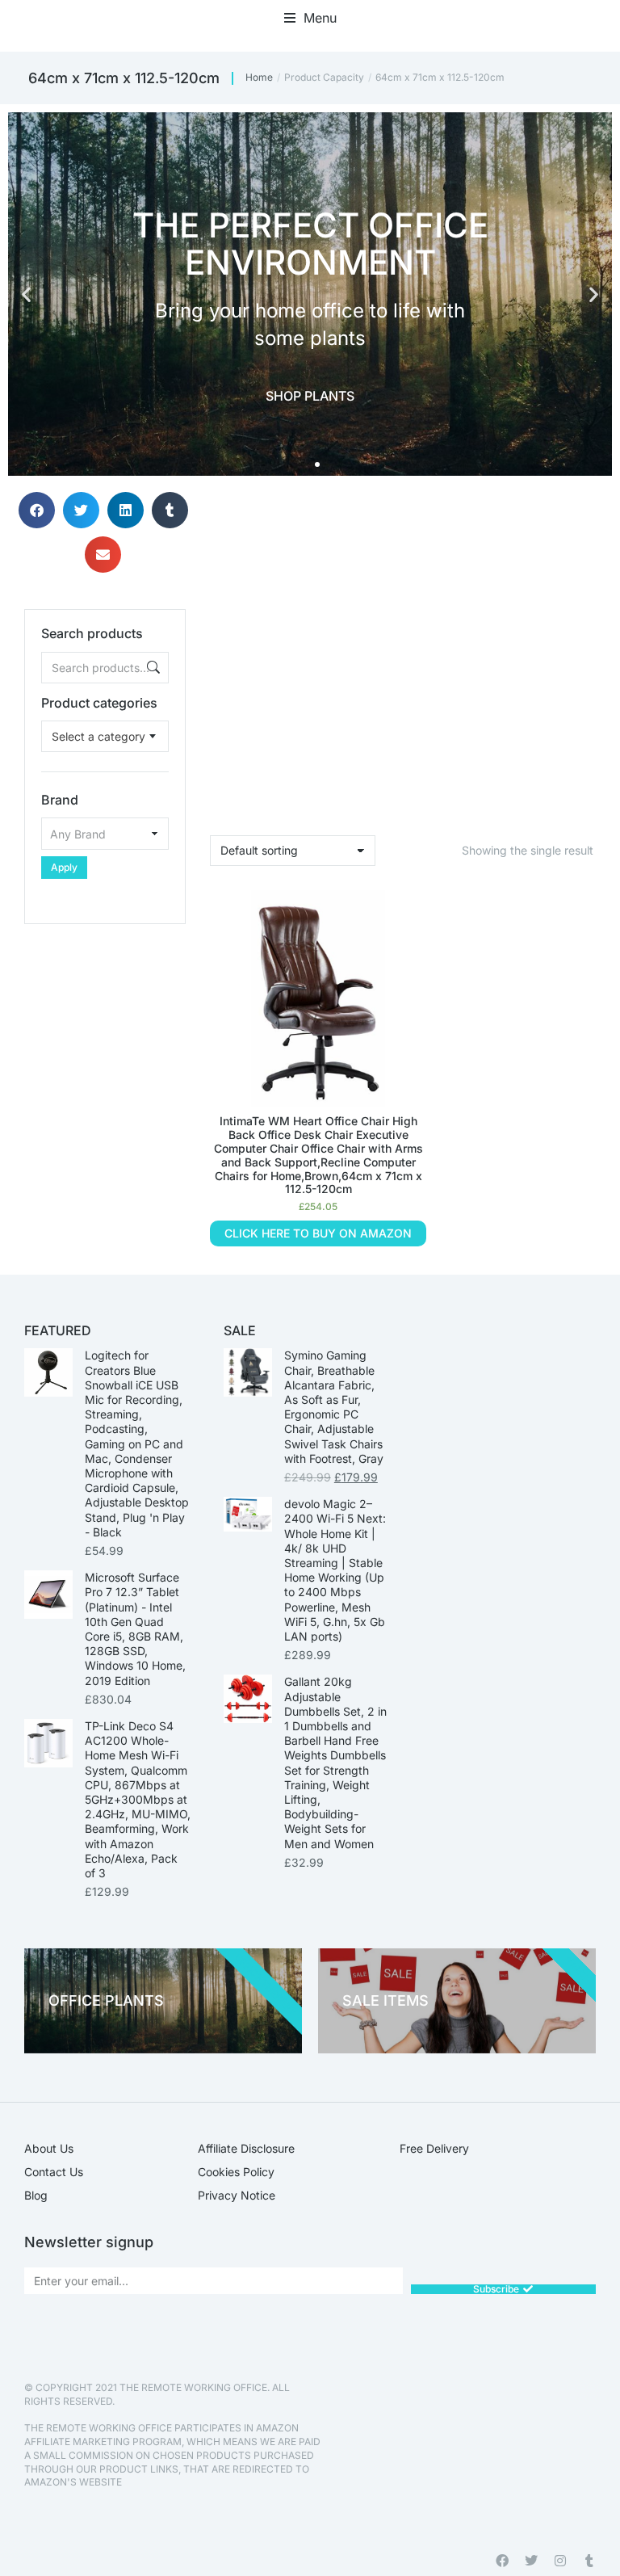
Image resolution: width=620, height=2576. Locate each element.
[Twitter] (531, 2561)
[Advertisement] (105, 1005)
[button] (310, 18)
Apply (64, 867)
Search (152, 668)
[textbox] (98, 736)
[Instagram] (560, 2561)
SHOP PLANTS (310, 396)
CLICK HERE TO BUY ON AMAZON (318, 1233)
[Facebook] (502, 2561)
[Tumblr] (589, 2561)
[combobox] (105, 736)
